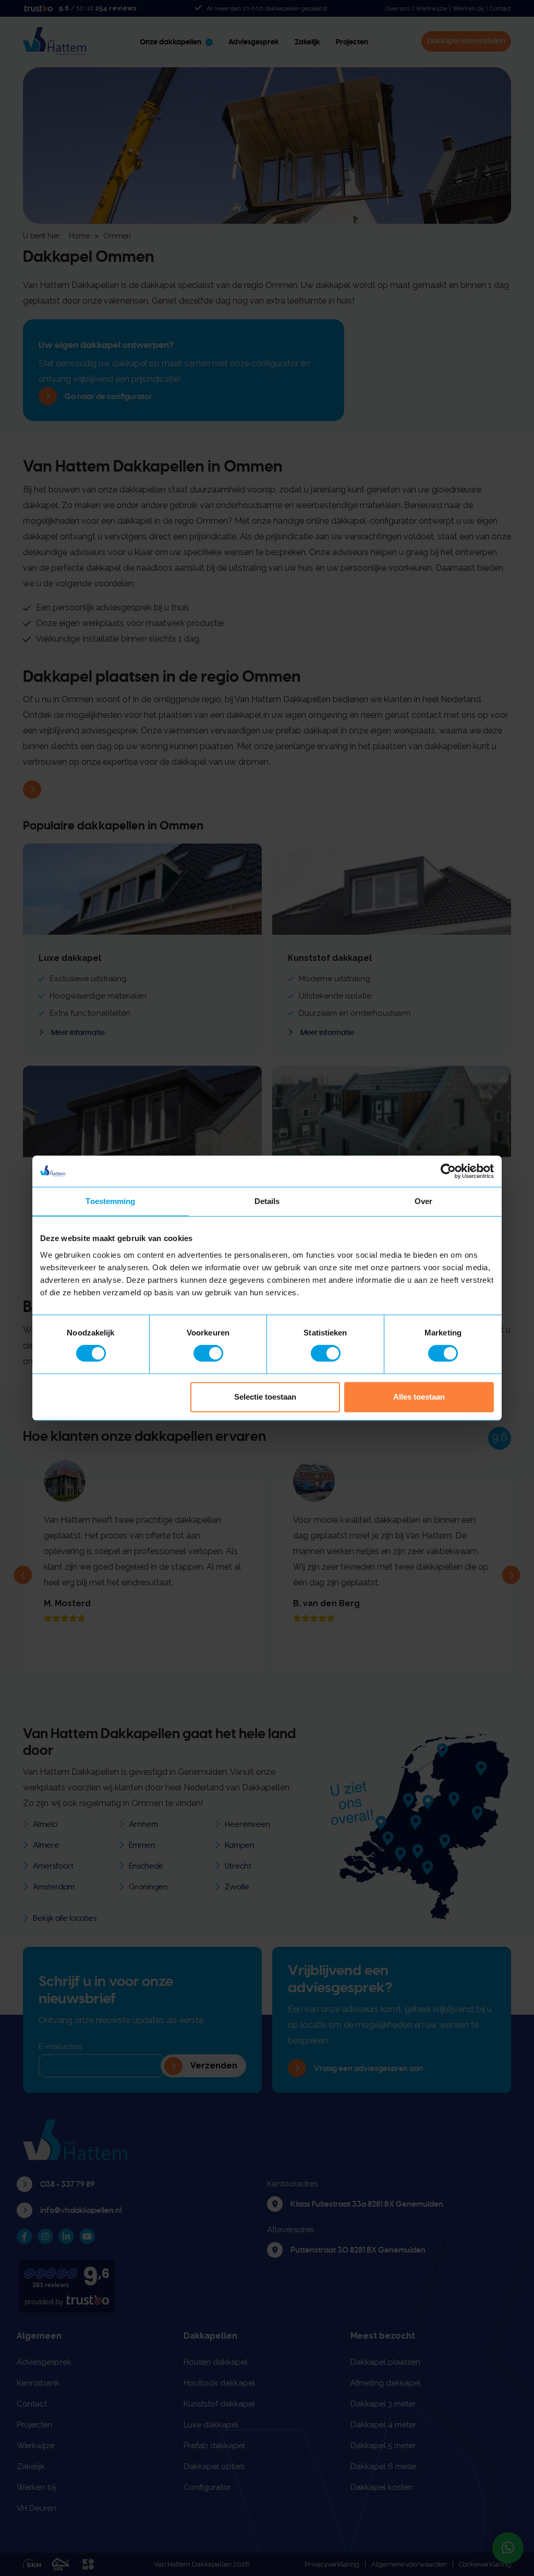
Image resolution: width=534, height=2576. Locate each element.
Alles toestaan (419, 1397)
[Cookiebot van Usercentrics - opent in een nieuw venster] (448, 1171)
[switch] (208, 1353)
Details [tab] (267, 1201)
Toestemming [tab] (110, 1201)
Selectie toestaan (265, 1397)
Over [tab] (423, 1201)
